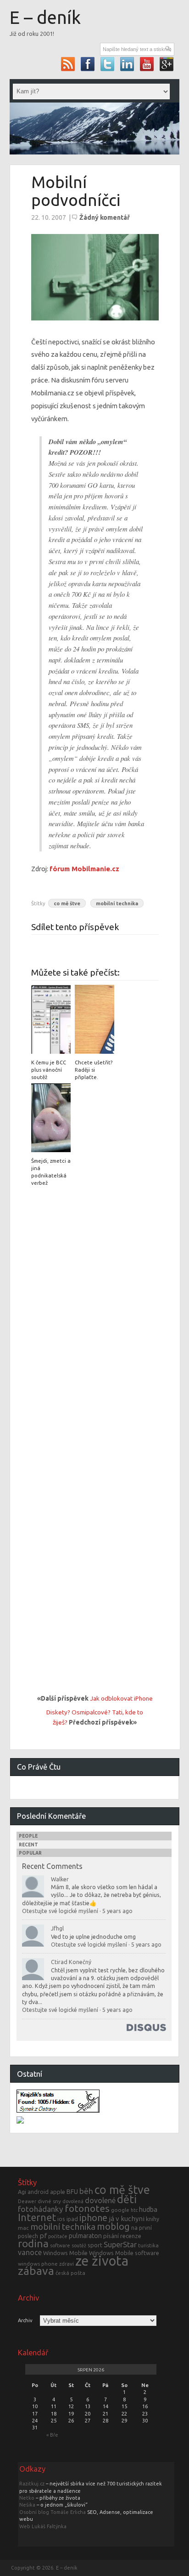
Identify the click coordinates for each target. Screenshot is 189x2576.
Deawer (27, 2201)
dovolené (100, 2200)
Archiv (25, 2321)
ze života (102, 2261)
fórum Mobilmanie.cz (84, 869)
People (28, 1836)
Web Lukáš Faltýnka (43, 2526)
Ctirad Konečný (71, 1962)
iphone (93, 2218)
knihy (153, 2219)
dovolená (73, 2201)
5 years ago (117, 1911)
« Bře (52, 2435)
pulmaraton (85, 2236)
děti (127, 2199)
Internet (37, 2217)
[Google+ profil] (167, 64)
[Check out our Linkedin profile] (127, 64)
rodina (33, 2243)
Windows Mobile (65, 2253)
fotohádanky (41, 2209)
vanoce (30, 2252)
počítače (58, 2236)
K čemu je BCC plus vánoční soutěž (49, 1070)
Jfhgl (57, 1928)
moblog (113, 2226)
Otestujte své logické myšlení (60, 1911)
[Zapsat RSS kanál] (68, 64)
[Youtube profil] (147, 64)
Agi (22, 2192)
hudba (148, 2209)
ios (61, 2219)
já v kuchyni (127, 2219)
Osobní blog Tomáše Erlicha (53, 2512)
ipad (72, 2219)
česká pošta (70, 2273)
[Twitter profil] (108, 64)
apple (58, 2192)
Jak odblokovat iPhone (121, 1698)
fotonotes (87, 2208)
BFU (72, 2192)
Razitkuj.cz (32, 2484)
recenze (131, 2236)
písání (111, 2236)
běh (86, 2191)
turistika (148, 2245)
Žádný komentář (105, 217)
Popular (30, 1853)
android (38, 2192)
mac (23, 2228)
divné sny (49, 2201)
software (60, 2245)
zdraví (67, 2264)
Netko (27, 2498)
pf (43, 2236)
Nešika (27, 2505)
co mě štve (67, 903)
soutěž (79, 2245)
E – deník (45, 17)
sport (95, 2245)
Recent (28, 1845)
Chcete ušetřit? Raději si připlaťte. (94, 1070)
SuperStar (120, 2245)
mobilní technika (117, 903)
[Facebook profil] (88, 64)
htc (134, 2210)
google (120, 2210)
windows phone (38, 2264)
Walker (60, 1879)
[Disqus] (95, 1314)
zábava (36, 2271)
